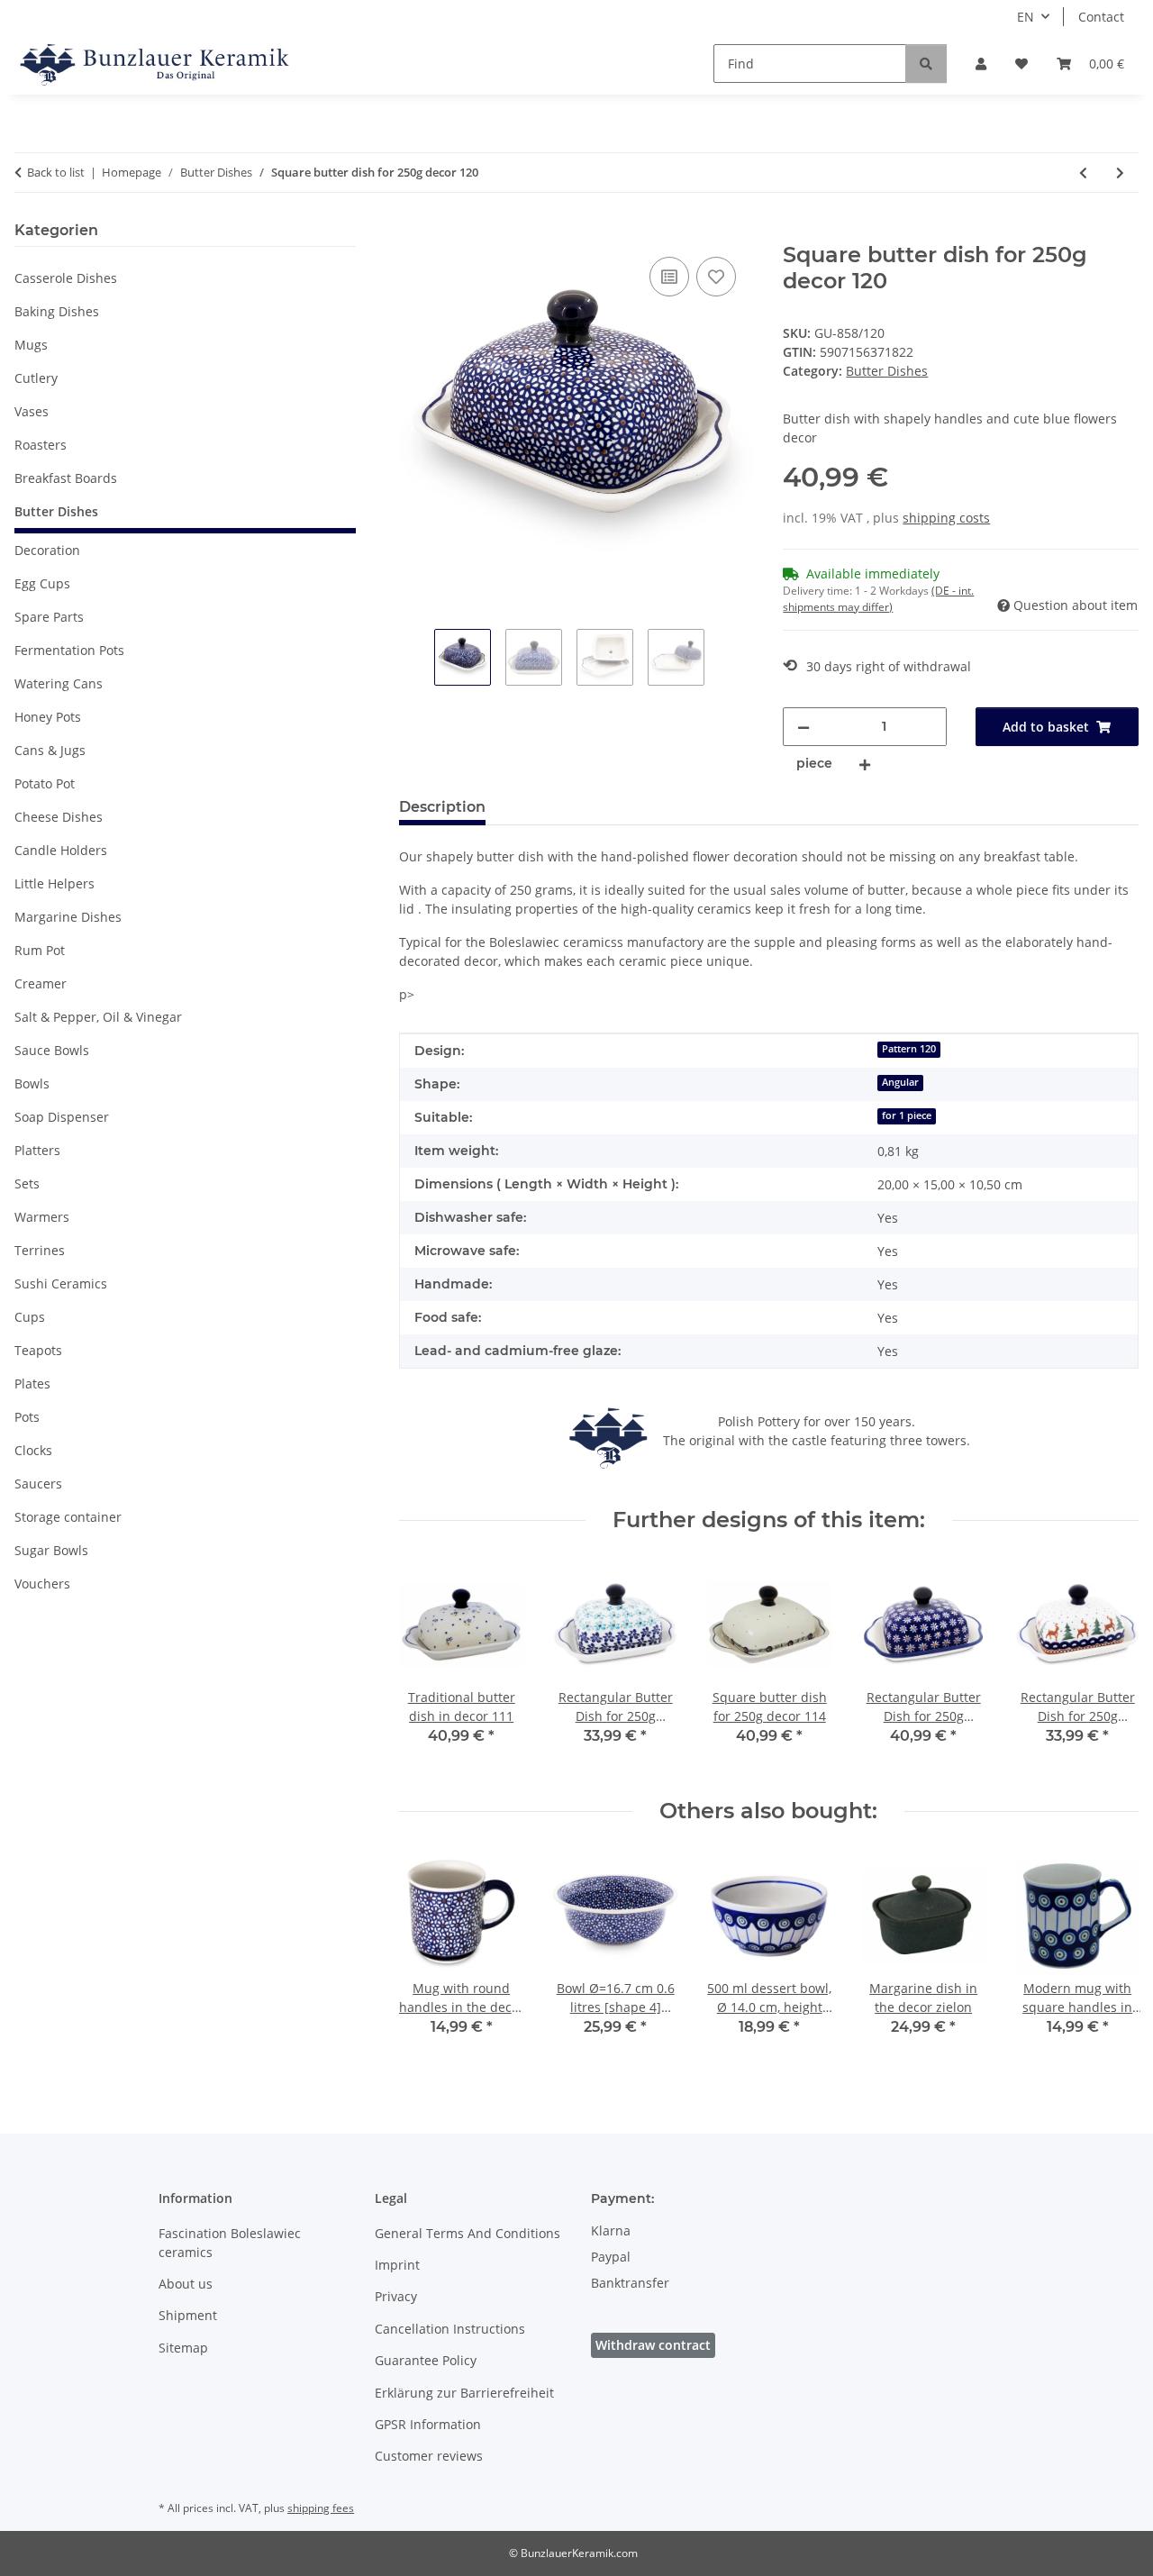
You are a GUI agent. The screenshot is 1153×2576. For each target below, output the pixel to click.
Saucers (38, 1484)
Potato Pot (45, 783)
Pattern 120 (909, 1049)
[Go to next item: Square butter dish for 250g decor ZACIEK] (1120, 173)
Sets (27, 1183)
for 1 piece (907, 1115)
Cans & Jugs (50, 750)
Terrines (40, 1250)
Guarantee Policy (426, 2360)
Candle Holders (61, 850)
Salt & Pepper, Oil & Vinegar (98, 1017)
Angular (900, 1082)
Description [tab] (442, 807)
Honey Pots (48, 717)
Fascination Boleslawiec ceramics (230, 2243)
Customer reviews (429, 2456)
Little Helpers (54, 883)
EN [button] (1026, 17)
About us (186, 2284)
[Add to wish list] (716, 277)
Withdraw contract (653, 2345)
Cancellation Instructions (450, 2329)
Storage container (68, 1517)
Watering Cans (59, 683)
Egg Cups (42, 583)
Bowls (32, 1083)
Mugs (31, 345)
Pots (27, 1417)
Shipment (188, 2315)
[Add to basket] (413, 232)
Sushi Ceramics (61, 1283)
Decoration (47, 550)
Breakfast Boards (66, 478)
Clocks (33, 1450)
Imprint (397, 2265)
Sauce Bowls (52, 1050)
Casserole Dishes (66, 278)
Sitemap (183, 2348)
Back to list (56, 172)
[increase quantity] (865, 764)
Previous (428, 1666)
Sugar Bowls (51, 1550)
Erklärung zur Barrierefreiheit (464, 2393)
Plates (32, 1384)
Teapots (38, 1350)
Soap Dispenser (62, 1117)
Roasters (41, 445)
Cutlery (36, 378)
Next (1109, 1666)
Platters (37, 1150)
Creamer (41, 983)
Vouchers (42, 1584)
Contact (1101, 17)
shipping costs (946, 518)
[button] (981, 64)
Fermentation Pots (69, 650)
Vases (32, 411)
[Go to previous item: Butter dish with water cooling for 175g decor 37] (1083, 173)
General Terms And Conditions (468, 2233)
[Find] (926, 64)
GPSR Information (428, 2424)
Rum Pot (40, 950)
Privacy (396, 2296)
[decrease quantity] (803, 727)
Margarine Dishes (68, 917)
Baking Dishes (57, 311)
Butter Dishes (887, 371)
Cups (30, 1317)
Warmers (42, 1217)
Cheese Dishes (59, 817)
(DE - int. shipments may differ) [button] (878, 599)
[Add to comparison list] (669, 277)
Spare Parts (49, 617)
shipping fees (321, 2508)
